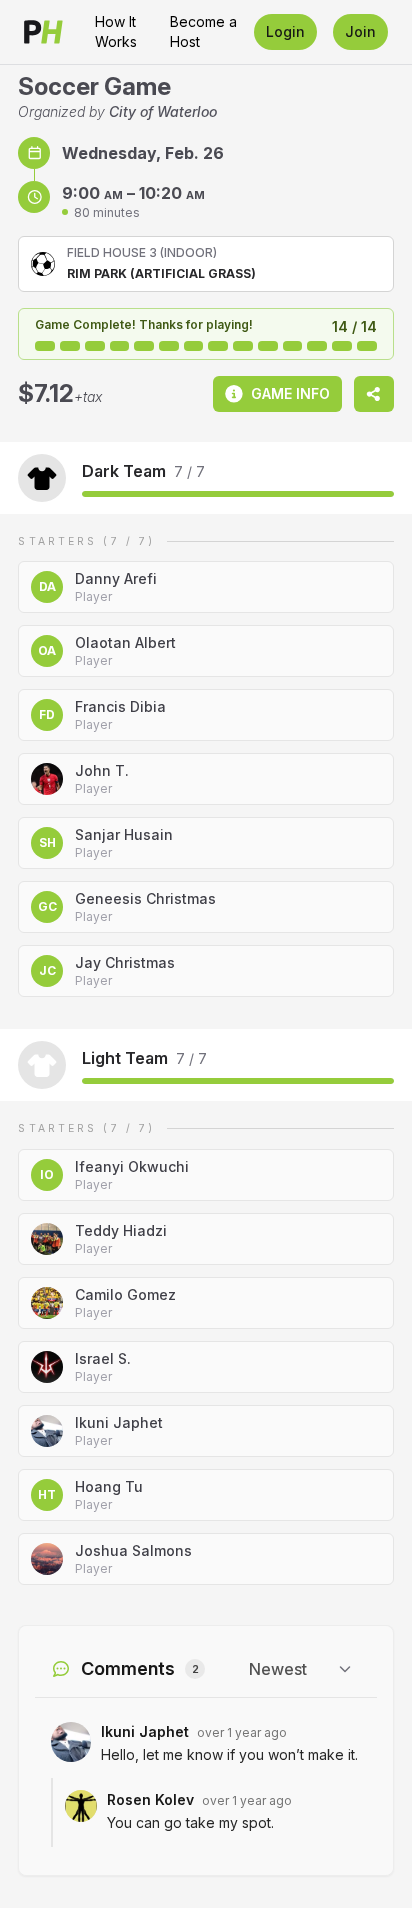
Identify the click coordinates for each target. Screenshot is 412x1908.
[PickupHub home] (43, 32)
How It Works (116, 31)
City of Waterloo (163, 111)
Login (285, 31)
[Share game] (374, 394)
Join (360, 31)
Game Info (290, 393)
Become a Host (203, 31)
